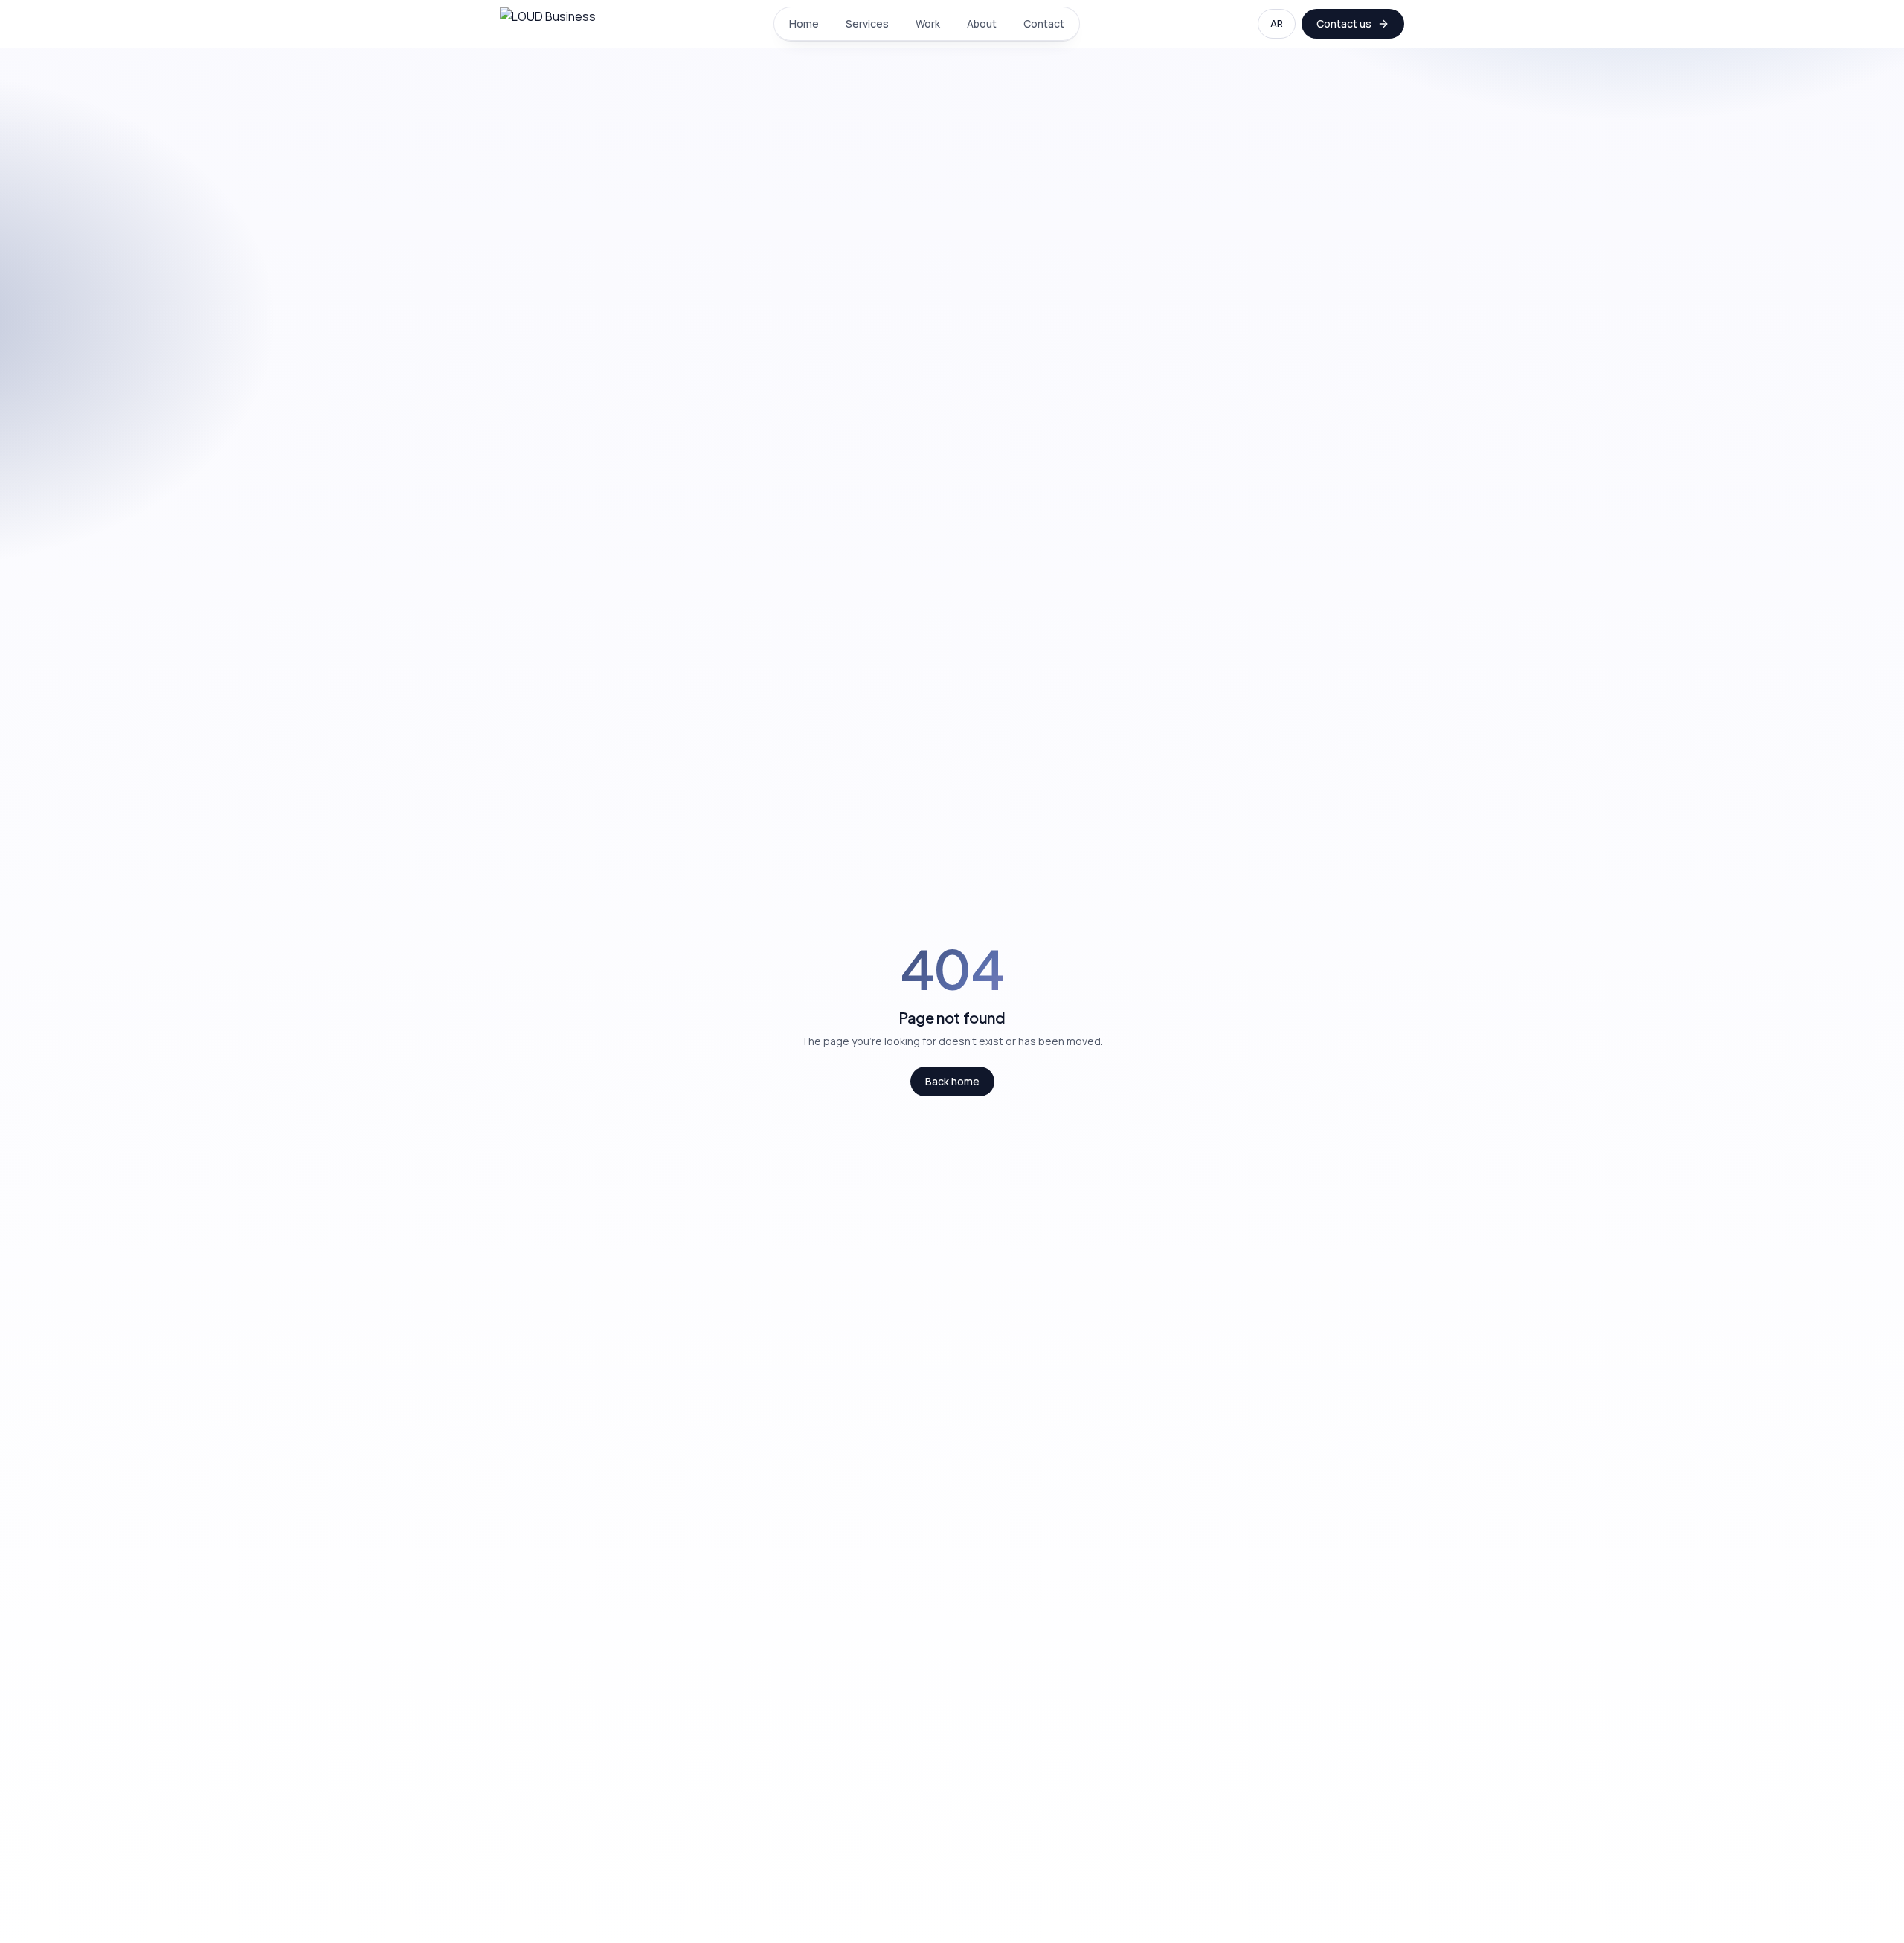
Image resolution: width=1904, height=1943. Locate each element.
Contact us (1344, 23)
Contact (1044, 23)
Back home (952, 1081)
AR (1277, 23)
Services (867, 23)
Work (928, 23)
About (982, 23)
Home (804, 23)
